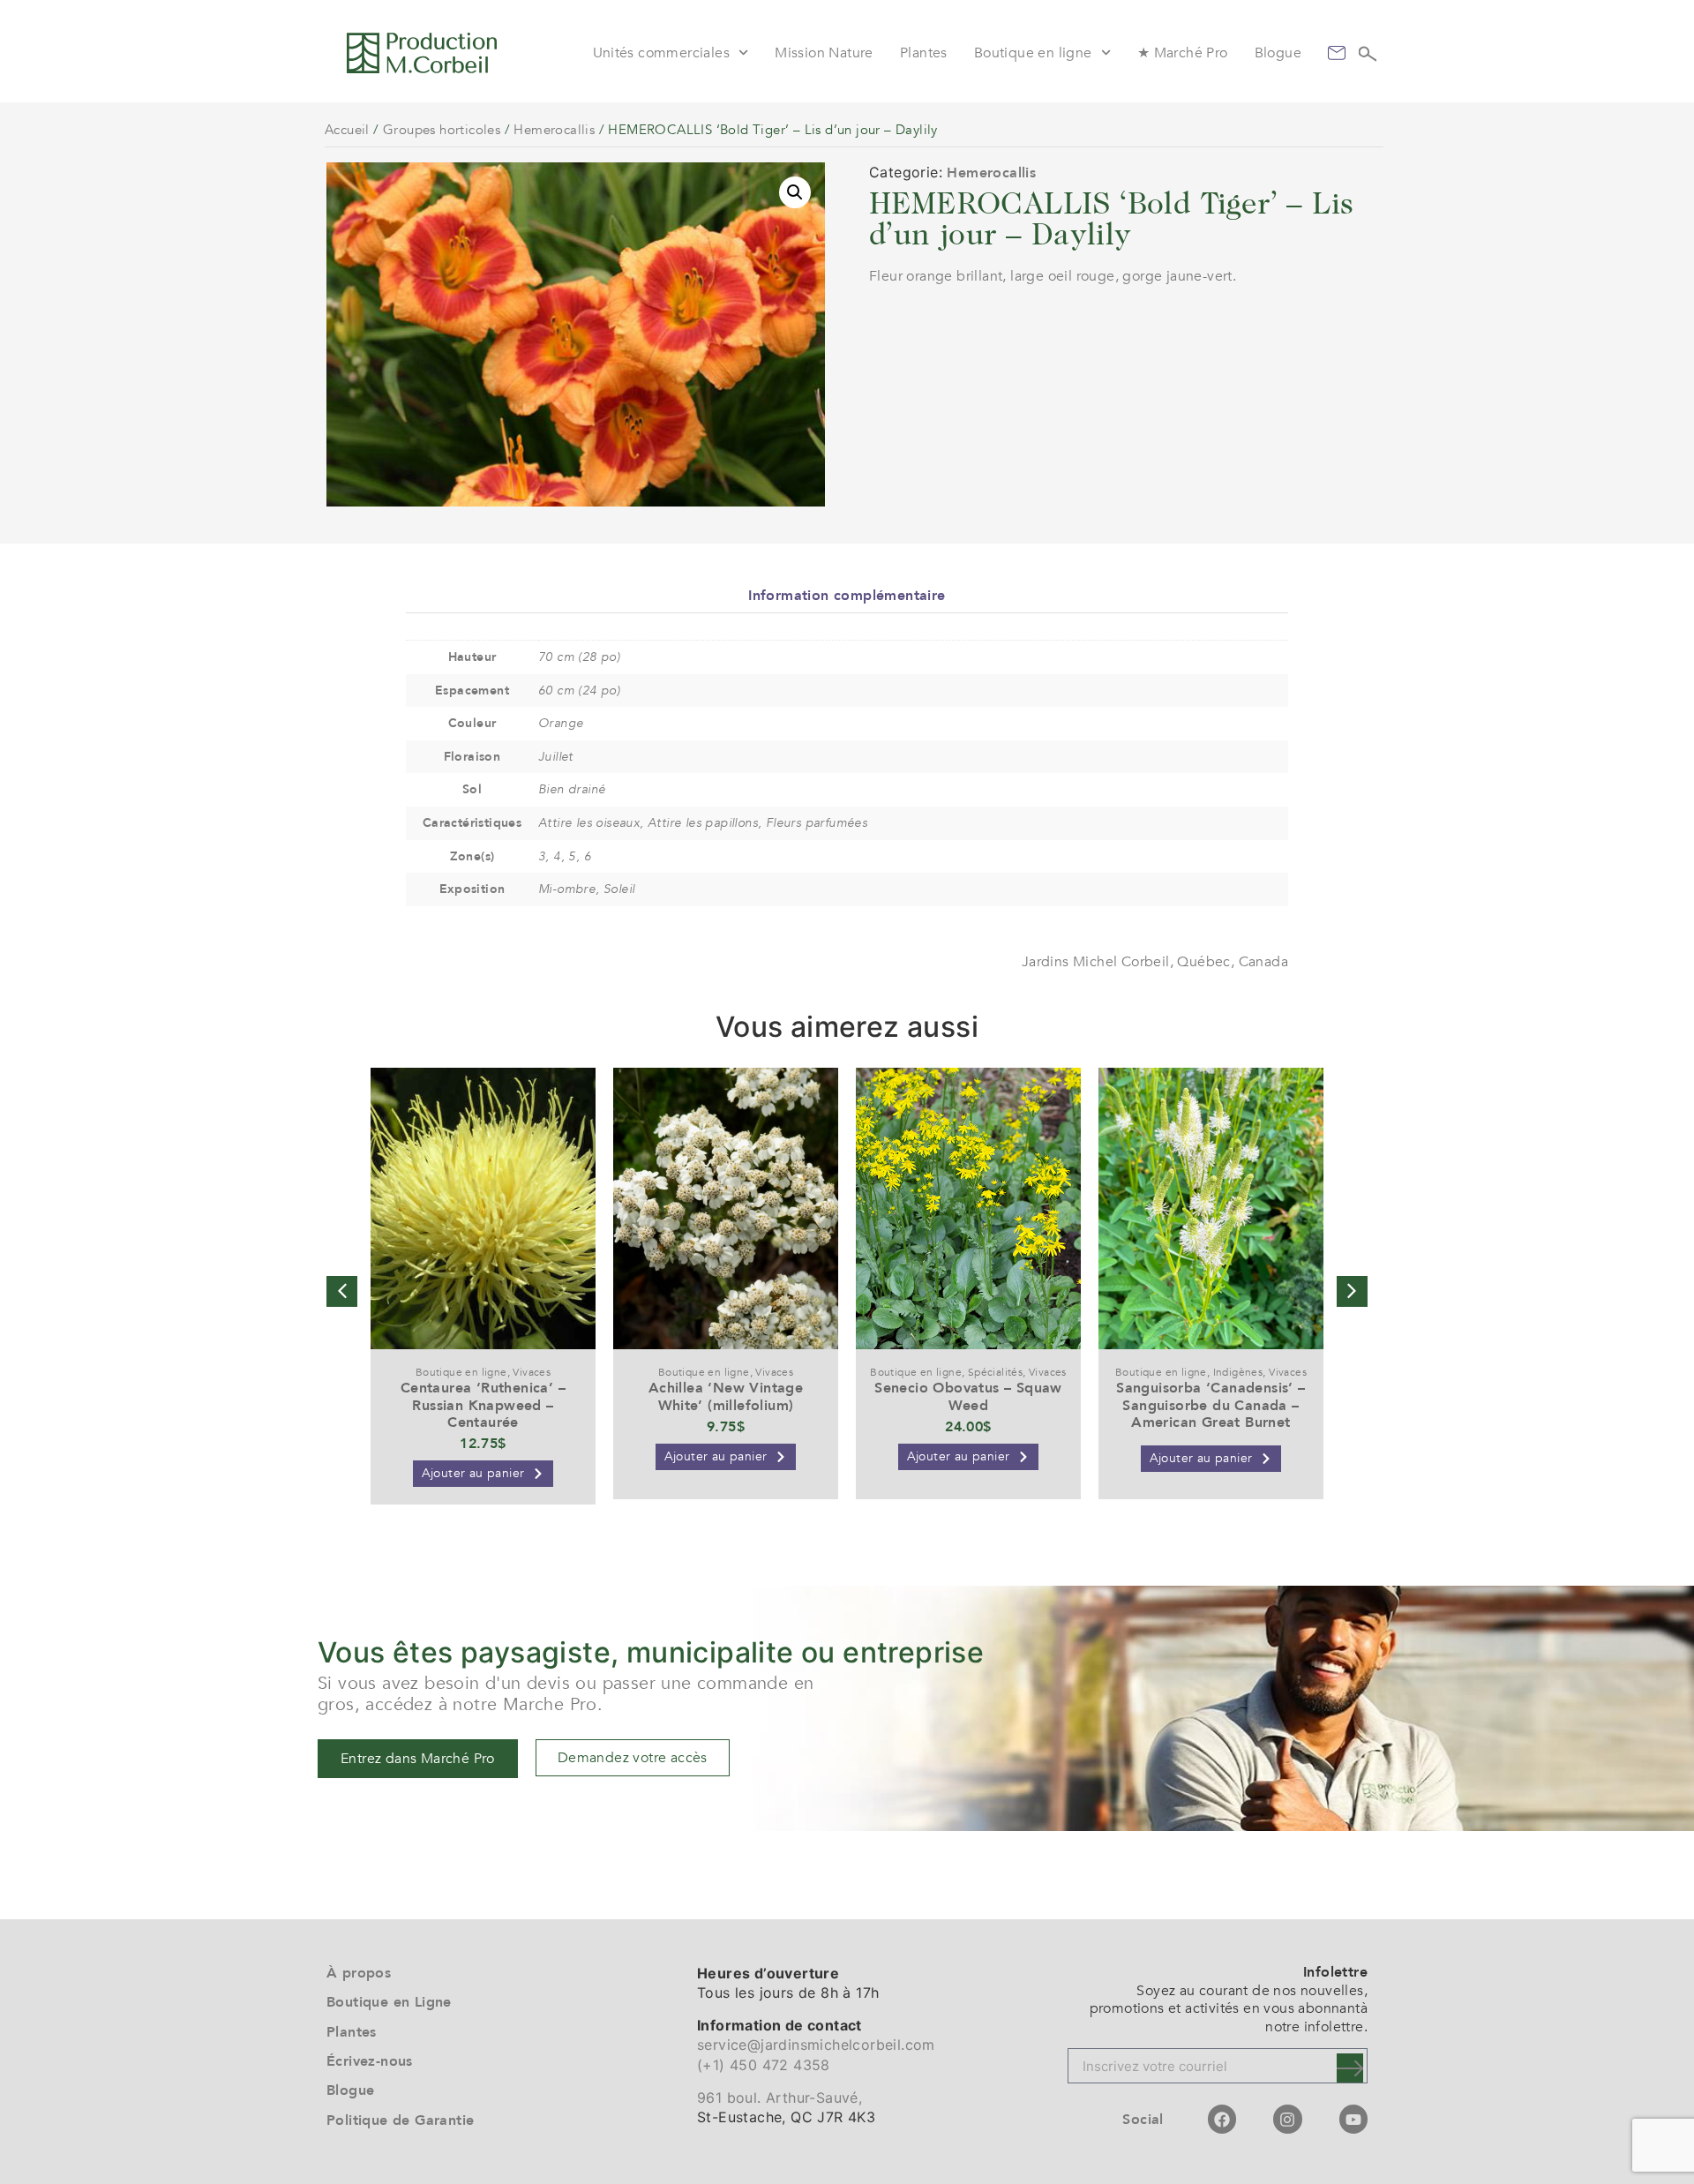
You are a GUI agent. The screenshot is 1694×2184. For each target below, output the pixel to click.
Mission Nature (824, 53)
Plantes (924, 53)
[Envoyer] (1350, 2068)
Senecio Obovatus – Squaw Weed (968, 1396)
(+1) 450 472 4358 (764, 2065)
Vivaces (532, 1372)
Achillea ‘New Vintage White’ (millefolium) (726, 1396)
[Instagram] (1287, 2119)
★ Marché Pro (1183, 53)
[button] (795, 192)
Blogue (1278, 53)
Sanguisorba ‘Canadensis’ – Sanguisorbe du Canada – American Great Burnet (1211, 1405)
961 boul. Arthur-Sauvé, (780, 2098)
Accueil (347, 130)
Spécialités (995, 1372)
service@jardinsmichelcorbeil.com (816, 2045)
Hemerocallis (554, 130)
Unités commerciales (662, 53)
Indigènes (1238, 1372)
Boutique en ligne (1033, 53)
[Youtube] (1353, 2119)
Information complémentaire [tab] (847, 596)
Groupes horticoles (442, 130)
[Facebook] (1222, 2119)
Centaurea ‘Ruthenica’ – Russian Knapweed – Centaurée (483, 1405)
